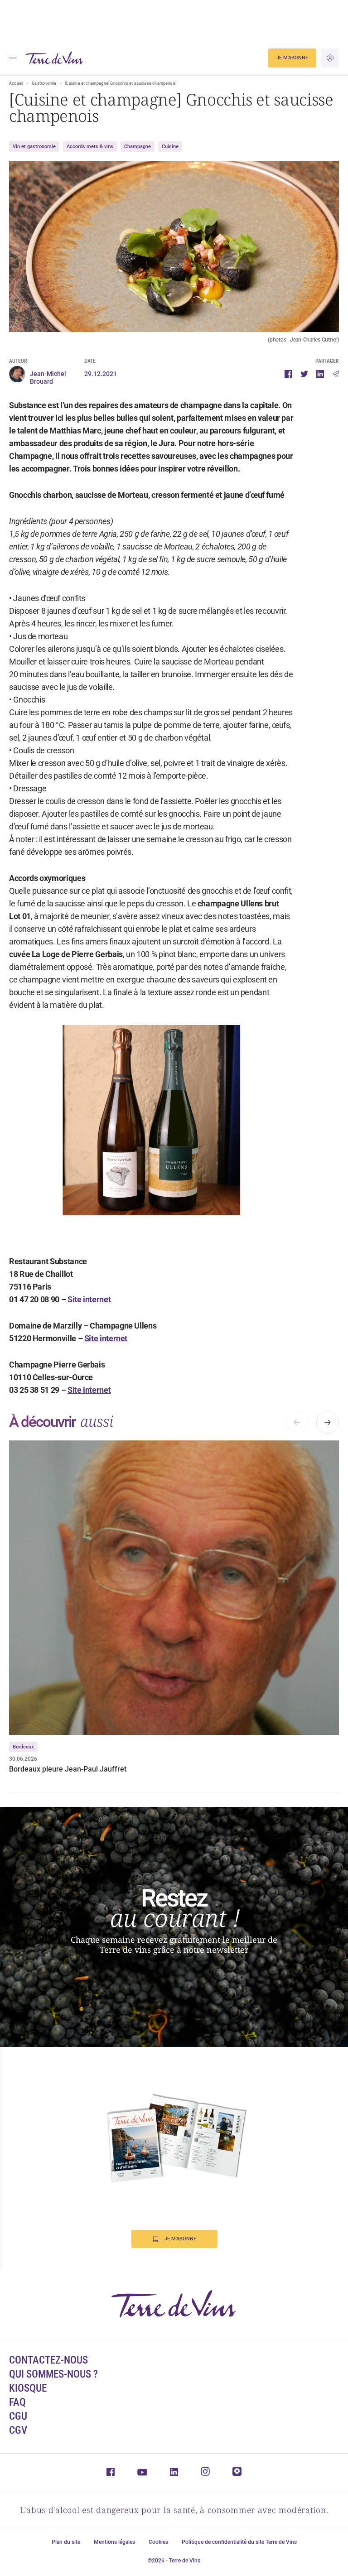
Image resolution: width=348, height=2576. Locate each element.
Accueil (16, 83)
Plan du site (66, 2542)
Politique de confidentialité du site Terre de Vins (239, 2542)
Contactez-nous (48, 2360)
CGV (18, 2430)
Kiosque (28, 2388)
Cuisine (170, 147)
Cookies (158, 2542)
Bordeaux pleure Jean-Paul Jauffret (68, 1769)
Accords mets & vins (90, 147)
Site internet (89, 1299)
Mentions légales (114, 2542)
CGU (18, 2416)
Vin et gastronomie (34, 147)
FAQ (17, 2402)
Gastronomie (44, 83)
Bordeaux (23, 1747)
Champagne (138, 147)
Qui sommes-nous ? (53, 2374)
